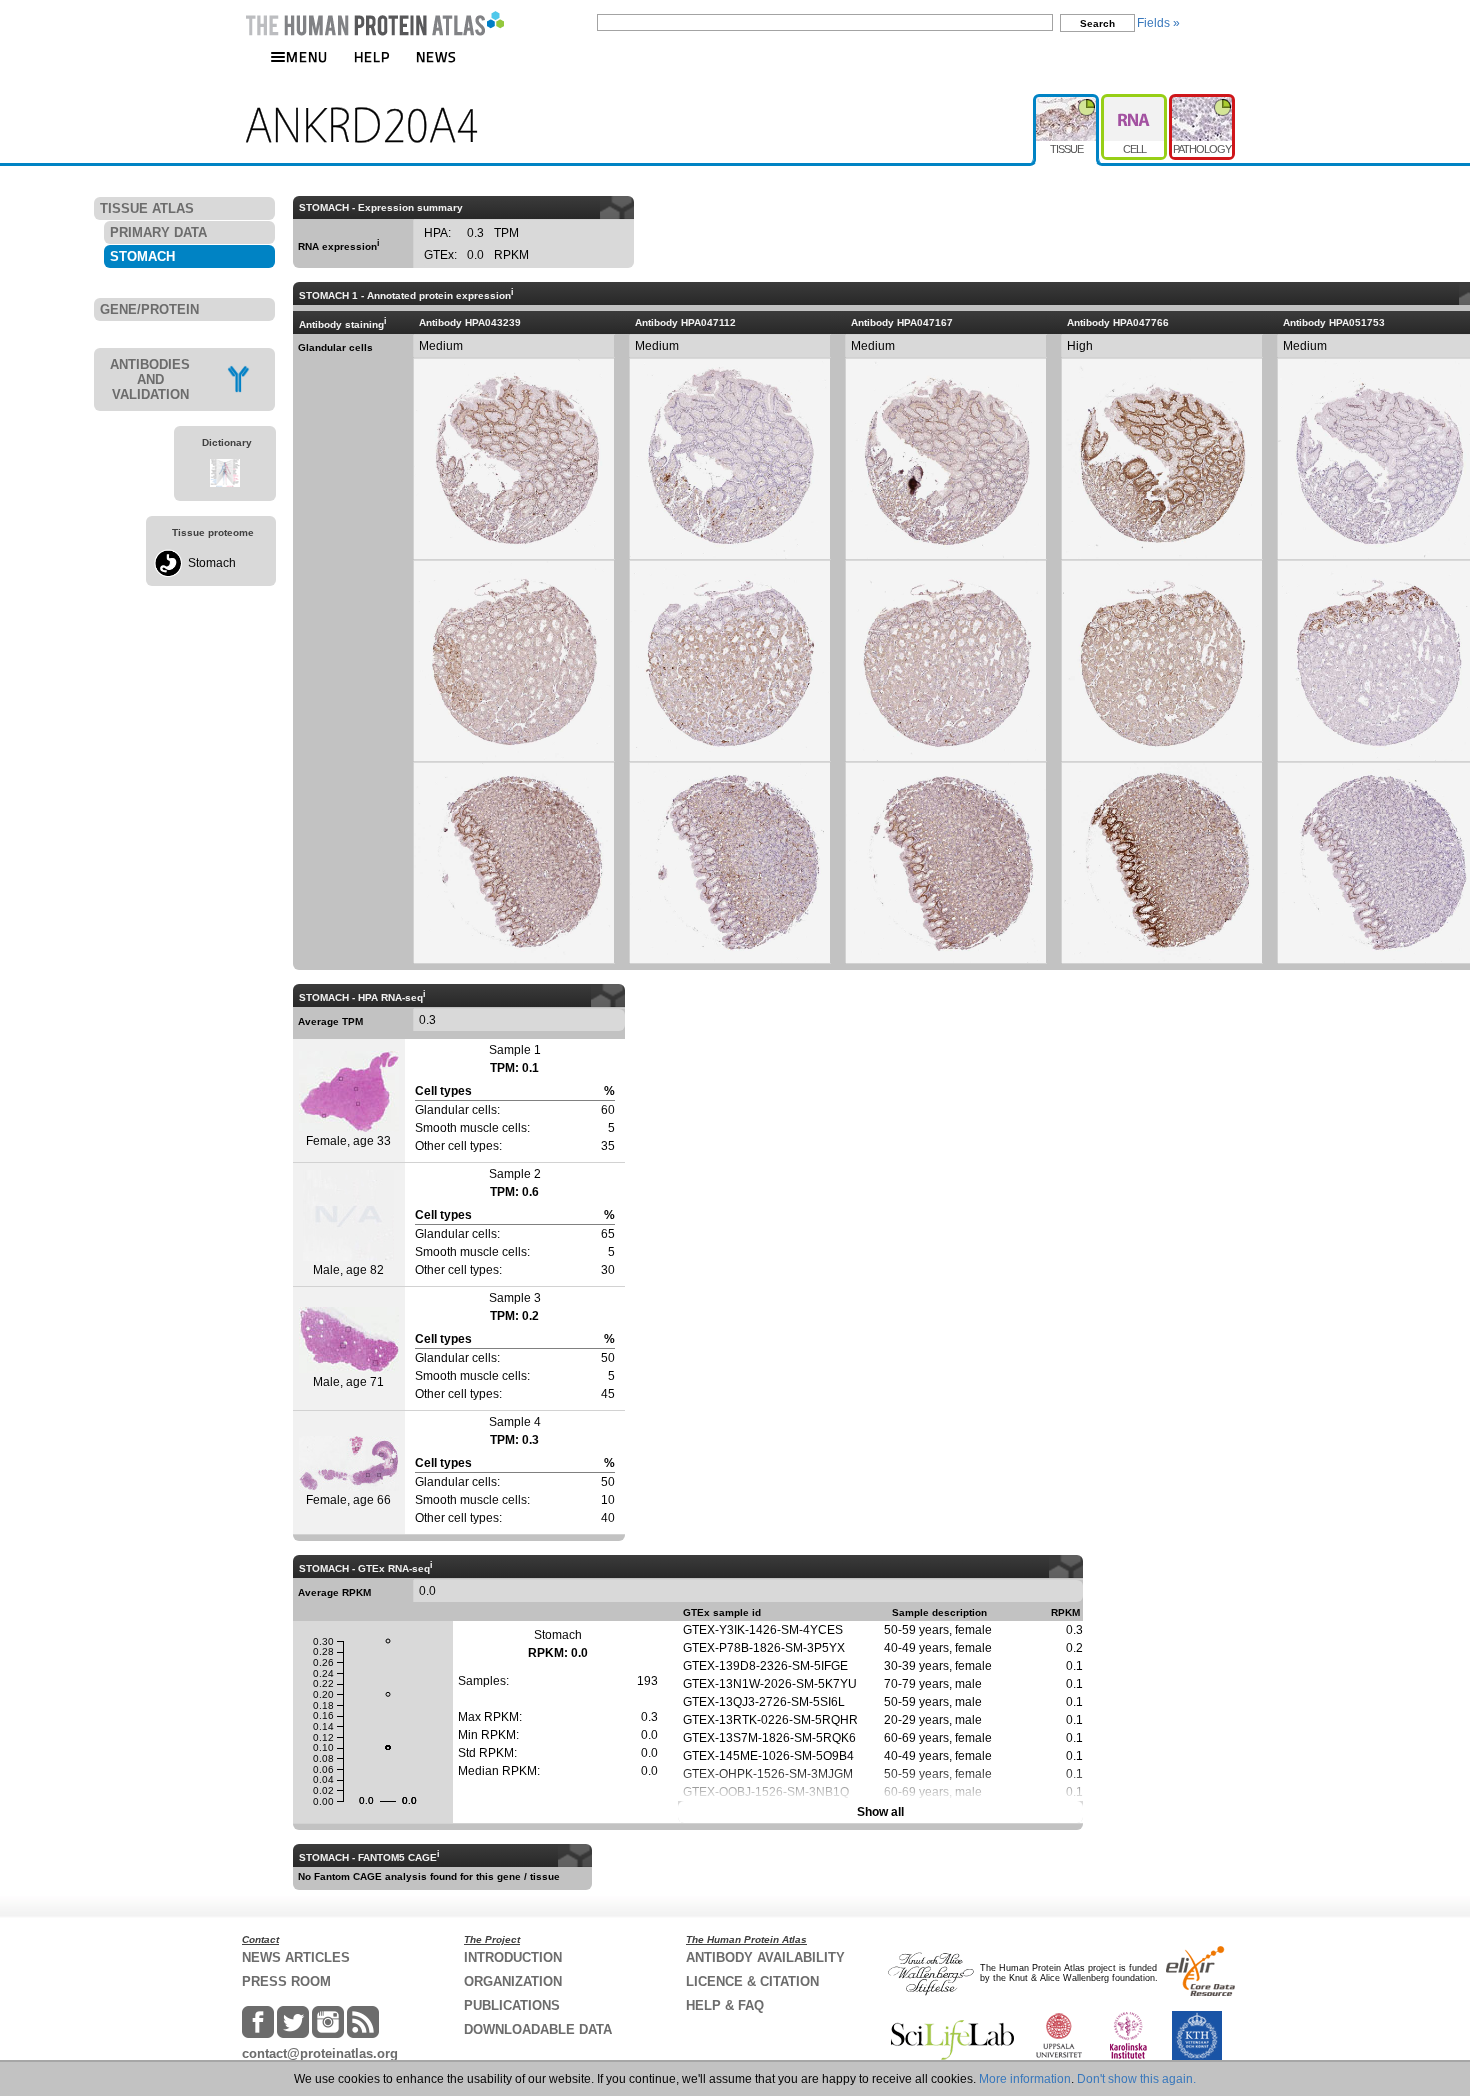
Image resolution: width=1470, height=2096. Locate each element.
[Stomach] (168, 573)
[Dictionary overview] (225, 483)
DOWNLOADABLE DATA (538, 2029)
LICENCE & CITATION (752, 1981)
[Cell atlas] (1135, 102)
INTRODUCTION (513, 1957)
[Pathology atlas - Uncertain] (1202, 102)
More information (1025, 2079)
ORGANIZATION (513, 1981)
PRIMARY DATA (158, 232)
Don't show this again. (1136, 2079)
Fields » (1158, 23)
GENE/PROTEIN (149, 309)
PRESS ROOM (286, 1981)
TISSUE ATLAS (147, 208)
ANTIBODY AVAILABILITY (765, 1957)
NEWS (436, 56)
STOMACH (142, 256)
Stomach (212, 563)
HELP (372, 56)
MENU (307, 56)
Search (1097, 23)
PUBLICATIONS (512, 2005)
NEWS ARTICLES (296, 1957)
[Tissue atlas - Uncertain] (1067, 102)
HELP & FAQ (725, 2005)
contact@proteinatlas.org (320, 2053)
